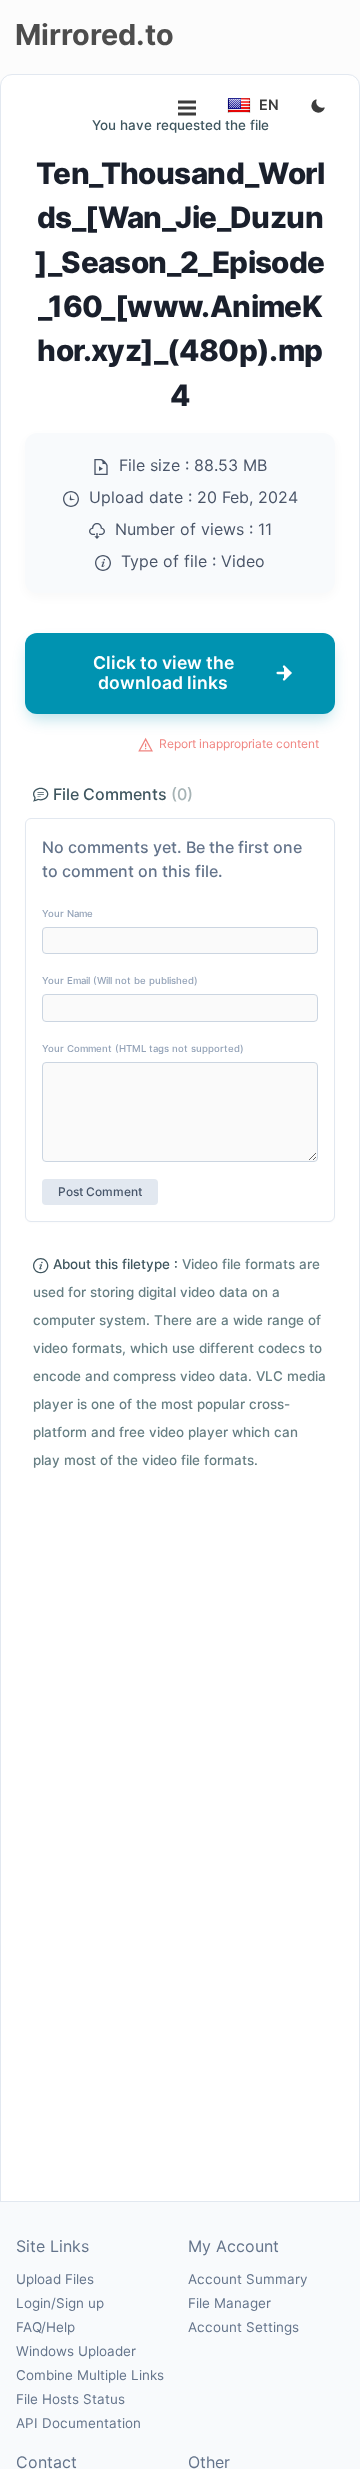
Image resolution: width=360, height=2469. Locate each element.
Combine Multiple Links (90, 2375)
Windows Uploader (76, 2351)
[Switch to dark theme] (318, 107)
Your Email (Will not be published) (120, 980)
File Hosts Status (70, 2399)
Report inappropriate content (239, 743)
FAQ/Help (45, 2327)
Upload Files (55, 2279)
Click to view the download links (163, 672)
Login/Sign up (60, 2303)
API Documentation (78, 2423)
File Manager (229, 2303)
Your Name (67, 913)
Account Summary (247, 2279)
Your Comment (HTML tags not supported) (143, 1048)
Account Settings (243, 2327)
